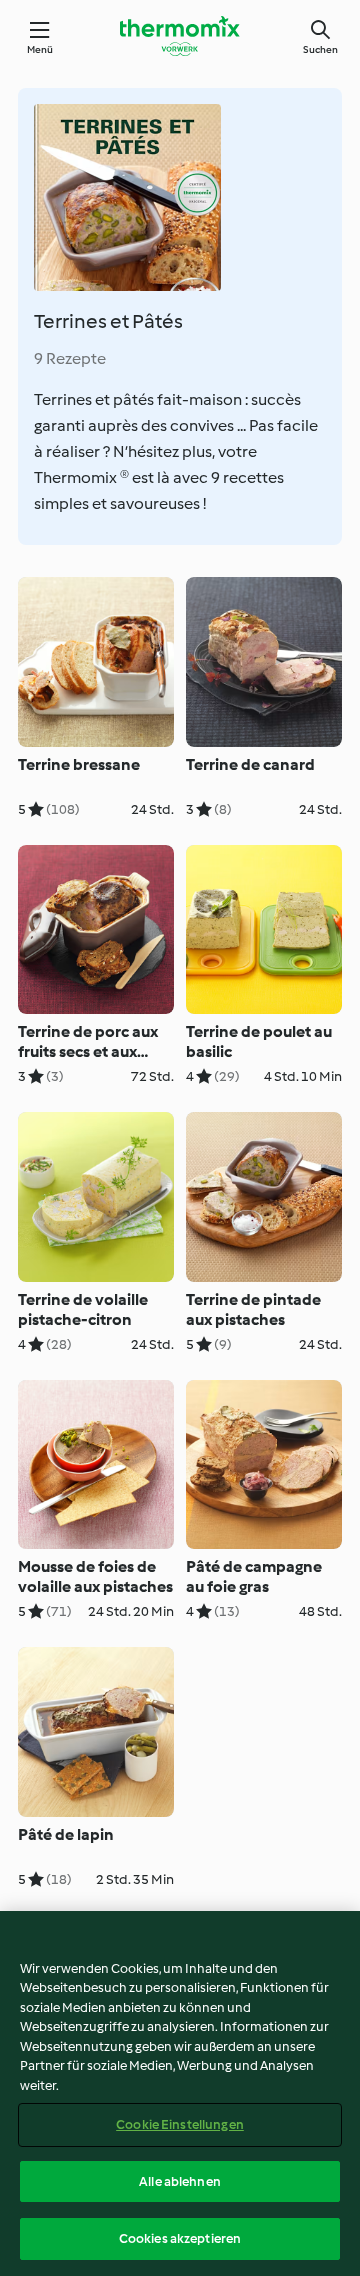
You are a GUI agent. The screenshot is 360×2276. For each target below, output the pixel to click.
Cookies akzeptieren (180, 2238)
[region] (180, 2093)
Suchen (320, 49)
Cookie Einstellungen (180, 2124)
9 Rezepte (70, 358)
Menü (40, 49)
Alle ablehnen (180, 2181)
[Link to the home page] (180, 36)
